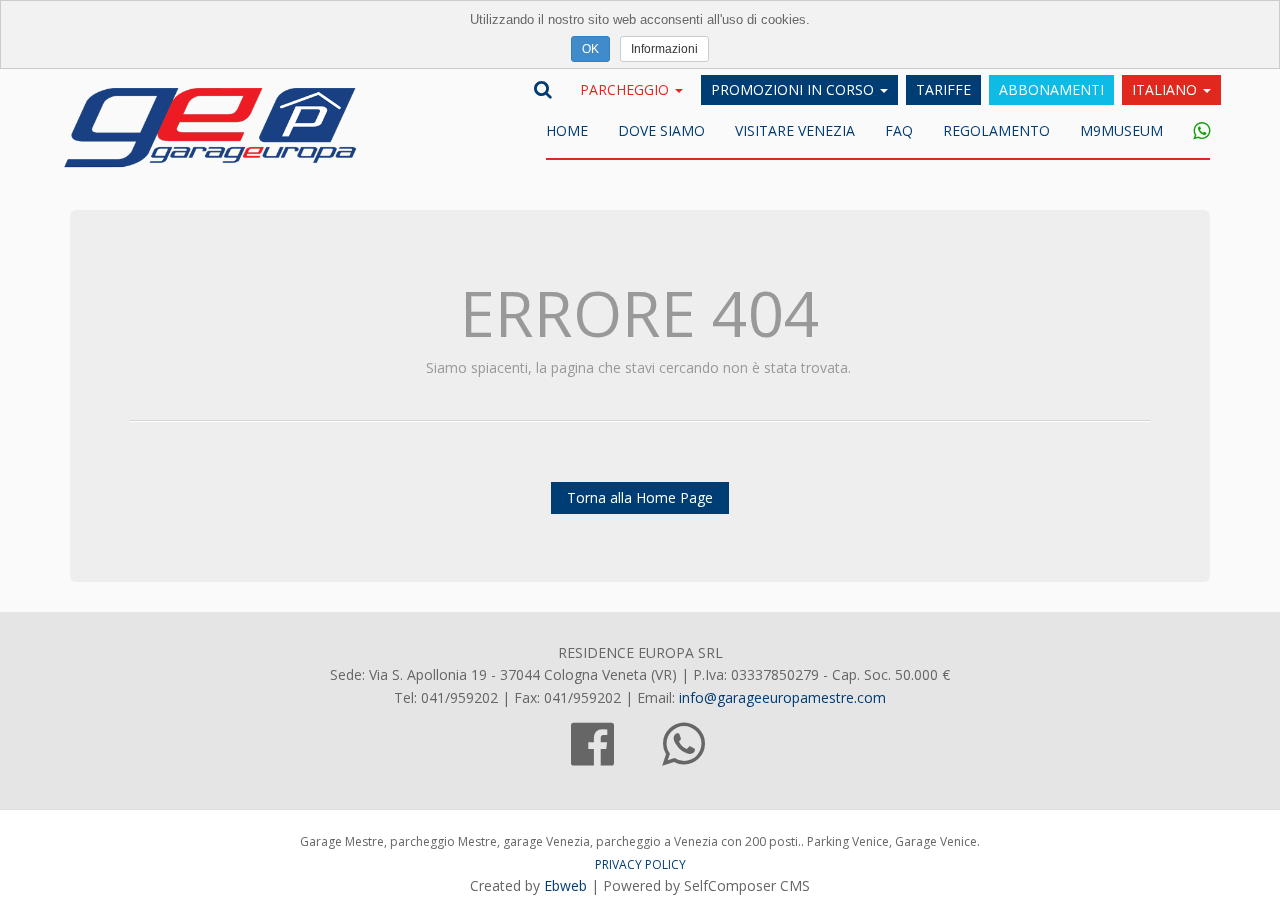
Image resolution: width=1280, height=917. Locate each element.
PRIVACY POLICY (640, 864)
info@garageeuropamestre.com (782, 697)
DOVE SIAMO (661, 130)
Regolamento (996, 130)
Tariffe (943, 89)
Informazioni (664, 49)
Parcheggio (626, 89)
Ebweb (565, 885)
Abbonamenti (1051, 89)
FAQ (899, 130)
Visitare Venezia (795, 130)
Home (567, 130)
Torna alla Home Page (640, 497)
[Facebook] (592, 755)
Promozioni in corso (794, 89)
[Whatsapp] (1194, 132)
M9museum (1121, 130)
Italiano (1166, 89)
